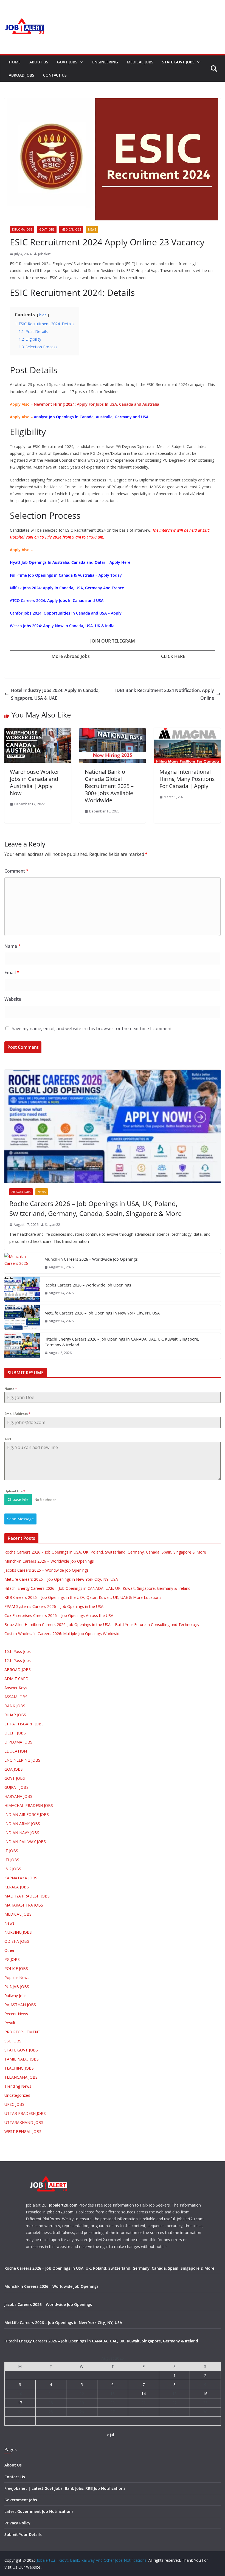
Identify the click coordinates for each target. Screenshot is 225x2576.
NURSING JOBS (18, 1932)
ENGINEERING (105, 62)
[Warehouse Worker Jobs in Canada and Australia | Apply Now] (38, 732)
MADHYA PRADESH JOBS (27, 1896)
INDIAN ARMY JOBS (22, 1824)
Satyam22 (53, 1225)
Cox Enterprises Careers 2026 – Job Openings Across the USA (59, 1615)
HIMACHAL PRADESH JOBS (29, 1805)
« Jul (110, 2435)
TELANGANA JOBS (21, 2077)
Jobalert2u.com (63, 2205)
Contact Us (55, 75)
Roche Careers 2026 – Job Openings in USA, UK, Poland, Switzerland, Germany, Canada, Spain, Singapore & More (95, 1208)
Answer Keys (16, 1688)
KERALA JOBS (17, 1887)
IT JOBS (11, 1851)
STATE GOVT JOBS (178, 62)
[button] (80, 62)
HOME (15, 62)
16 (205, 2394)
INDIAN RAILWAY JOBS (25, 1842)
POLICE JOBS (16, 1968)
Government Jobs (21, 2500)
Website (13, 999)
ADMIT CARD (16, 1679)
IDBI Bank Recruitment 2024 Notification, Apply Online (165, 694)
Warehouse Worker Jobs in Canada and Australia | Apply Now (35, 782)
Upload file (15, 1491)
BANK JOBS (15, 1706)
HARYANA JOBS (18, 1796)
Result (10, 2023)
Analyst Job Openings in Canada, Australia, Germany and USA (91, 417)
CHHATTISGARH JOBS (24, 1724)
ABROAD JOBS (22, 75)
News (92, 229)
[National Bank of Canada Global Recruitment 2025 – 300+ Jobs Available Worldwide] (113, 732)
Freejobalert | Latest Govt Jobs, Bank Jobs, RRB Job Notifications (65, 2488)
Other (9, 1950)
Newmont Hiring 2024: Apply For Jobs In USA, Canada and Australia (96, 404)
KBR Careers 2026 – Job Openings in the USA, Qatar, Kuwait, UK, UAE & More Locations (83, 1597)
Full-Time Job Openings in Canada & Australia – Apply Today (66, 575)
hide (43, 315)
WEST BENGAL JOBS (23, 2131)
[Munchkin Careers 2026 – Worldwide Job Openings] (22, 1263)
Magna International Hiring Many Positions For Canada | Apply (187, 779)
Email (12, 972)
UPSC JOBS (14, 2104)
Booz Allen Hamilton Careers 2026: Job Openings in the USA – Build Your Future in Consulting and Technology (102, 1625)
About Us (39, 62)
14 (144, 2394)
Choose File (18, 1499)
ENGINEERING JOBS (22, 1760)
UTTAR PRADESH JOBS (25, 2113)
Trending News (18, 2086)
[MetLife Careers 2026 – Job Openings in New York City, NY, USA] (22, 1317)
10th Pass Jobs (18, 1651)
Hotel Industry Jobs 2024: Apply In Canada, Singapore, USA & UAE (55, 694)
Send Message (20, 1519)
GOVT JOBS (67, 62)
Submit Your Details (23, 2534)
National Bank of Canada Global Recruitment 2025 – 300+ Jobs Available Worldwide (109, 786)
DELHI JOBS (15, 1733)
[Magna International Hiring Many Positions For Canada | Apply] (187, 732)
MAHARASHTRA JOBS (24, 1905)
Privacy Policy (17, 2523)
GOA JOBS (14, 1769)
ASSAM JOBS (16, 1697)
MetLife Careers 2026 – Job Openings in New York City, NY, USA (102, 1313)
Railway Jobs (16, 1996)
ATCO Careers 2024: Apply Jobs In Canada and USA (57, 600)
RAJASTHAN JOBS (20, 2005)
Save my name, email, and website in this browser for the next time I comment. (92, 1028)
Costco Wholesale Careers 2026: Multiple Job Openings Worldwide (63, 1634)
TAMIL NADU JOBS (22, 2059)
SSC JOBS (13, 2041)
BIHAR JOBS (15, 1715)
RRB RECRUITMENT (22, 2032)
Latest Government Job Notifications (39, 2511)
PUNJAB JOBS (17, 1987)
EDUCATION (16, 1751)
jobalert (44, 254)
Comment (16, 871)
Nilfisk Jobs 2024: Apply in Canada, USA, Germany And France (67, 588)
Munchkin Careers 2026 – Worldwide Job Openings (91, 1259)
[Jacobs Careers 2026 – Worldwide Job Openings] (22, 1289)
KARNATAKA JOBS (21, 1878)
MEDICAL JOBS (140, 62)
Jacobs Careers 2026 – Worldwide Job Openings (88, 1285)
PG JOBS (12, 1959)
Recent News (16, 2014)
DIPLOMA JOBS (22, 229)
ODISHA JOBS (17, 1941)
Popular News (17, 1977)
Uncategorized (17, 2095)
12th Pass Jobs (18, 1660)
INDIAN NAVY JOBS (22, 1833)
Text (8, 1439)
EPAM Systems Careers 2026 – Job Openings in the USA (54, 1606)
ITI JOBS (12, 1860)
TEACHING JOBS (19, 2068)
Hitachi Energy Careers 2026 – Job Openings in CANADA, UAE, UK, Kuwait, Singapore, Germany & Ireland (122, 1342)
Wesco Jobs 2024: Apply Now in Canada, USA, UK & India (62, 626)
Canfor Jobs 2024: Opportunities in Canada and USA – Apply (66, 613)
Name (12, 946)
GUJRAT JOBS (16, 1787)
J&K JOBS (13, 1869)
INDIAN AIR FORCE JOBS (27, 1814)
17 (20, 2403)
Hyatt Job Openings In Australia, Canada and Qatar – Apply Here (70, 562)
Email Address (17, 1414)
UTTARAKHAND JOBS (24, 2122)
